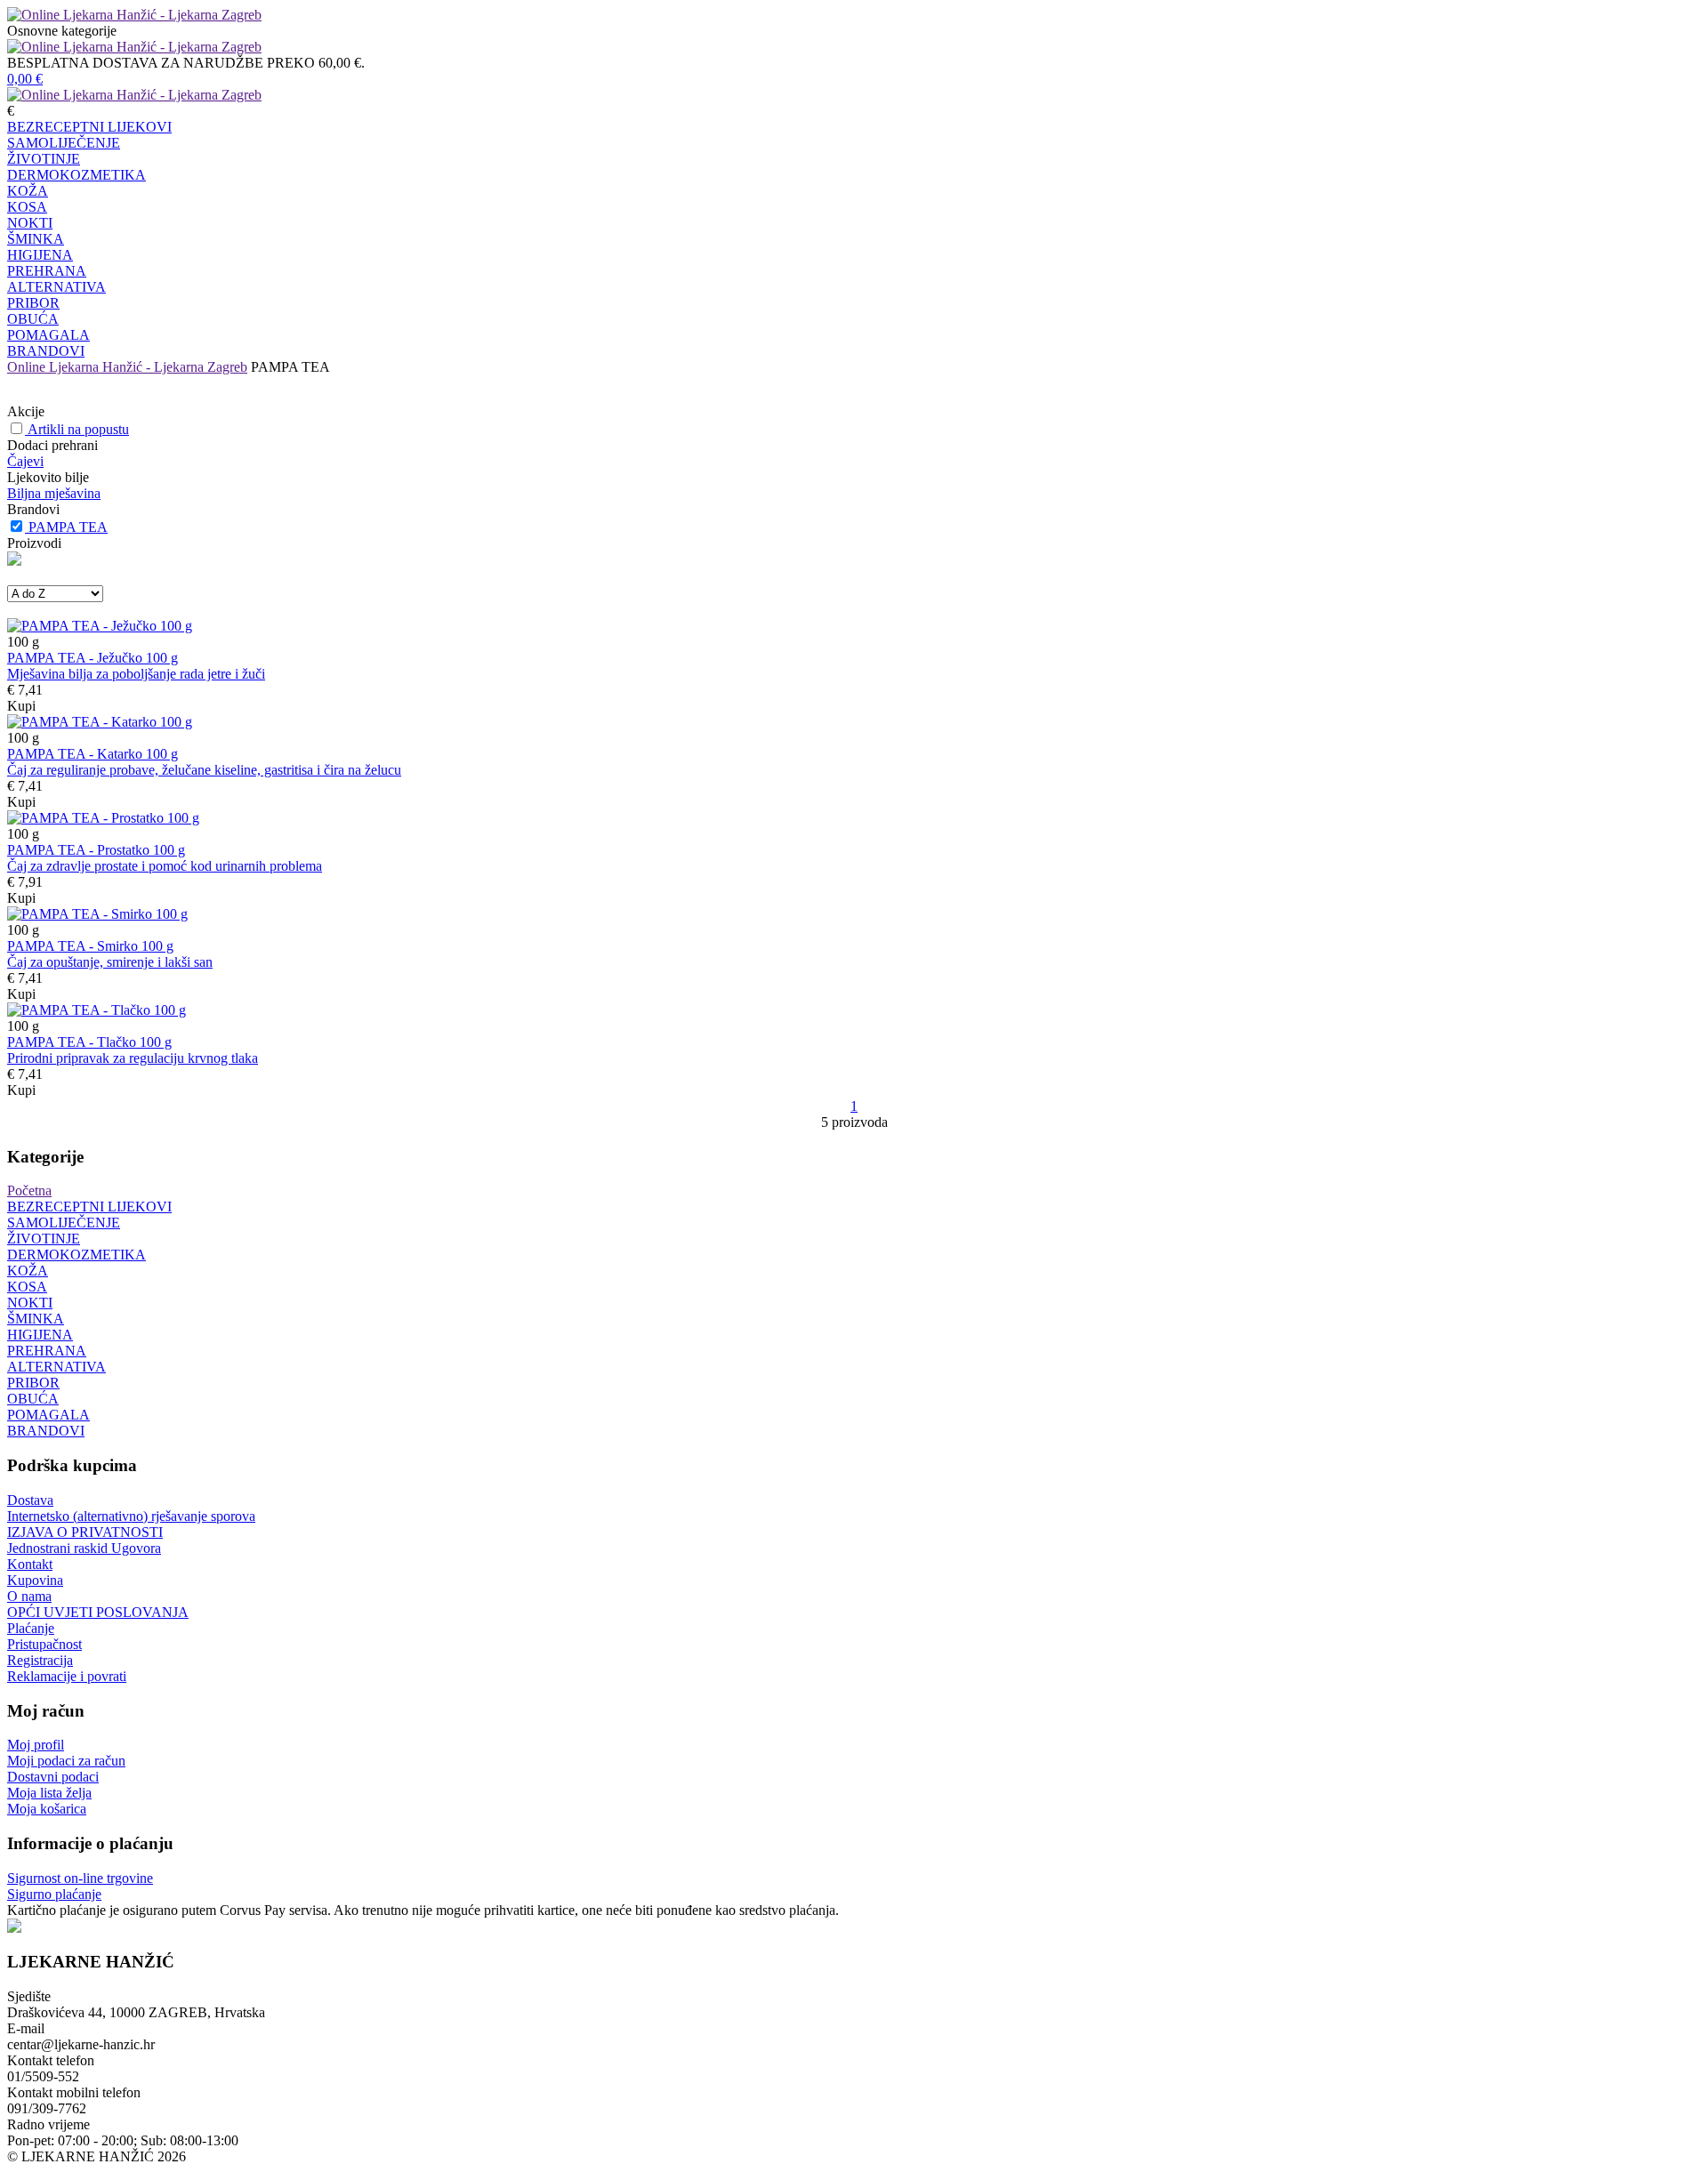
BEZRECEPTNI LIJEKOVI (89, 127)
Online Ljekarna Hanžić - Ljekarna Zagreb (127, 367)
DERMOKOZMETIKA (77, 175)
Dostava (30, 1500)
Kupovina (35, 1580)
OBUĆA (33, 319)
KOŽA (28, 191)
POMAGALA (48, 335)
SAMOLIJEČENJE (64, 143)
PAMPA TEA (68, 527)
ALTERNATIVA (56, 287)
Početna (29, 1191)
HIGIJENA (40, 255)
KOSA (27, 207)
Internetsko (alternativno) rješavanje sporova (131, 1516)
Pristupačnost (44, 1644)
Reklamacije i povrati (67, 1676)
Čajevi (25, 461)
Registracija (40, 1660)
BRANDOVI (46, 351)
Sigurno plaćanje (54, 1894)
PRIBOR (33, 303)
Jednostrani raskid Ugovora (84, 1548)
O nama (29, 1596)
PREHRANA (47, 271)
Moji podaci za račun (66, 1761)
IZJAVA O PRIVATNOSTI (85, 1532)
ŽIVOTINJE (44, 159)
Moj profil (36, 1745)
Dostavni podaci (53, 1777)
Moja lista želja (49, 1793)
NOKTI (30, 223)
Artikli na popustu (78, 429)
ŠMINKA (36, 239)
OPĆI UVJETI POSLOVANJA (98, 1612)
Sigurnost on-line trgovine (80, 1878)
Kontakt (30, 1564)
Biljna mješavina (54, 493)
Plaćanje (31, 1628)
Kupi (21, 706)
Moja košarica (47, 1809)
